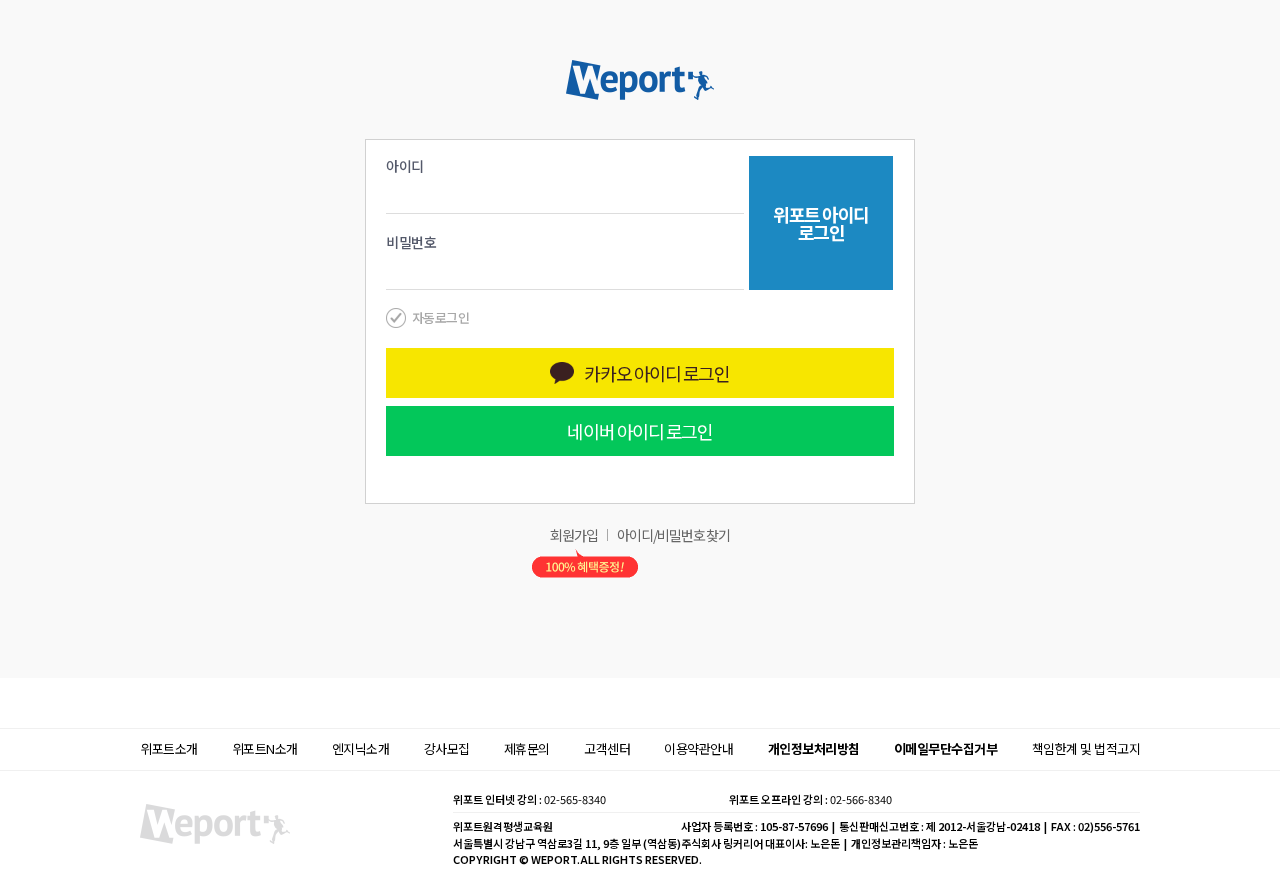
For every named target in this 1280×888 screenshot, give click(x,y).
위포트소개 (169, 748)
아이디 (405, 166)
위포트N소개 (265, 748)
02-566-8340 (861, 799)
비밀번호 (411, 242)
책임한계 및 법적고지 (1086, 748)
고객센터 (607, 748)
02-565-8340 (575, 799)
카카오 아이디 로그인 (656, 373)
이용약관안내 (698, 748)
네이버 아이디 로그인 (639, 431)
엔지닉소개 (361, 748)
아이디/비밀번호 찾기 (673, 535)
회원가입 (574, 535)
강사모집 (447, 748)
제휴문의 (527, 748)
